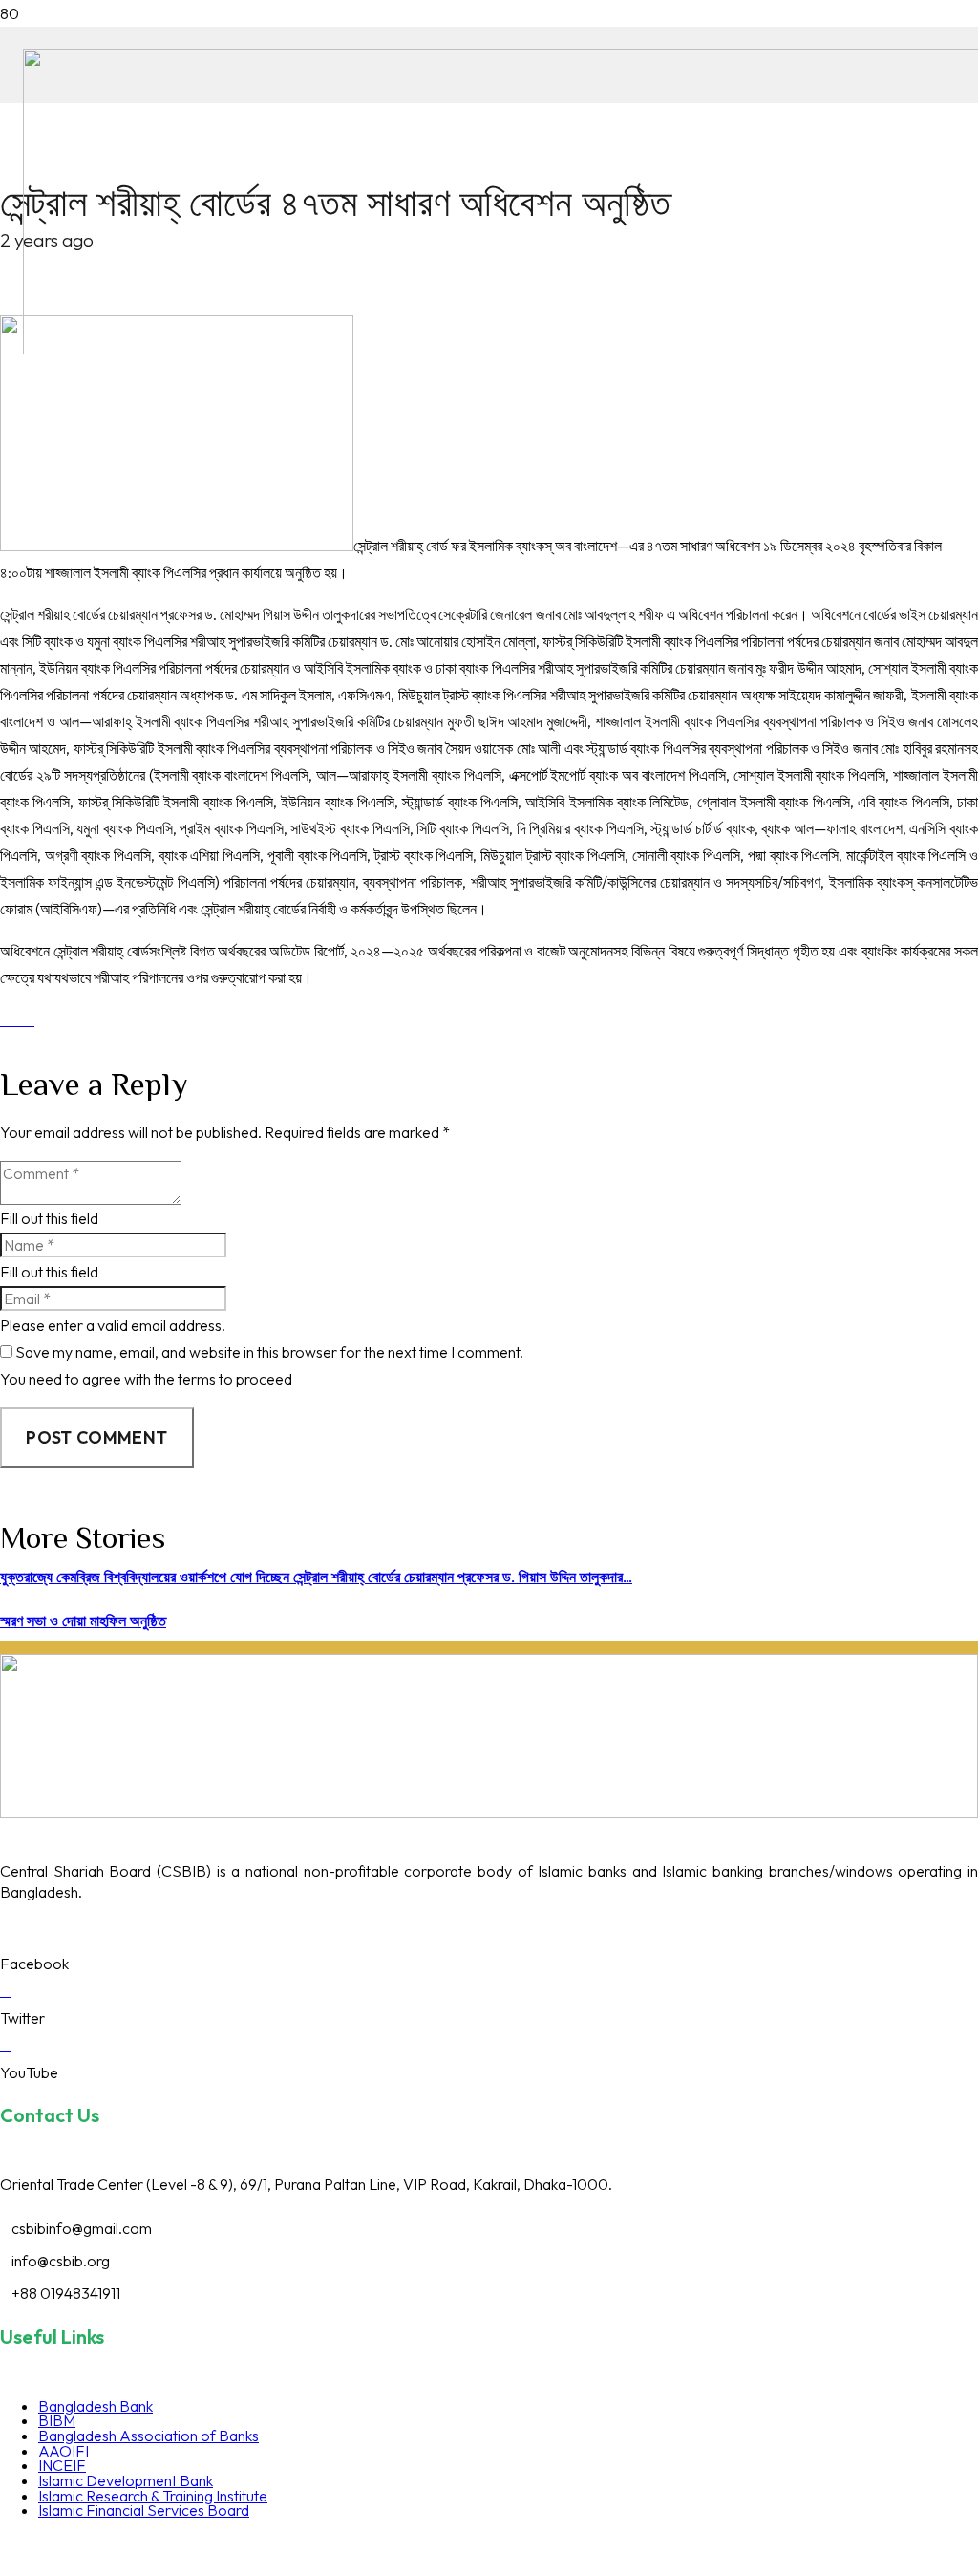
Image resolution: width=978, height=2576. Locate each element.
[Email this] (6, 1020)
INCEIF (62, 2465)
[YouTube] (6, 2045)
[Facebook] (6, 1936)
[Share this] (17, 1020)
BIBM (57, 2420)
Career (622, 2547)
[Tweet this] (29, 1020)
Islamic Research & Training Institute (153, 2496)
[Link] (489, 1813)
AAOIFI (64, 2451)
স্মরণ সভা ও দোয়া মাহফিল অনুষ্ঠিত (83, 1621)
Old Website (918, 2547)
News (675, 2547)
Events (726, 2547)
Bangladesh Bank (96, 2406)
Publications (549, 2547)
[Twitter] (6, 1990)
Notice (781, 2547)
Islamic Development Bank (126, 2480)
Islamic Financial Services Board (144, 2510)
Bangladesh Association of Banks (149, 2436)
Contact (840, 2547)
